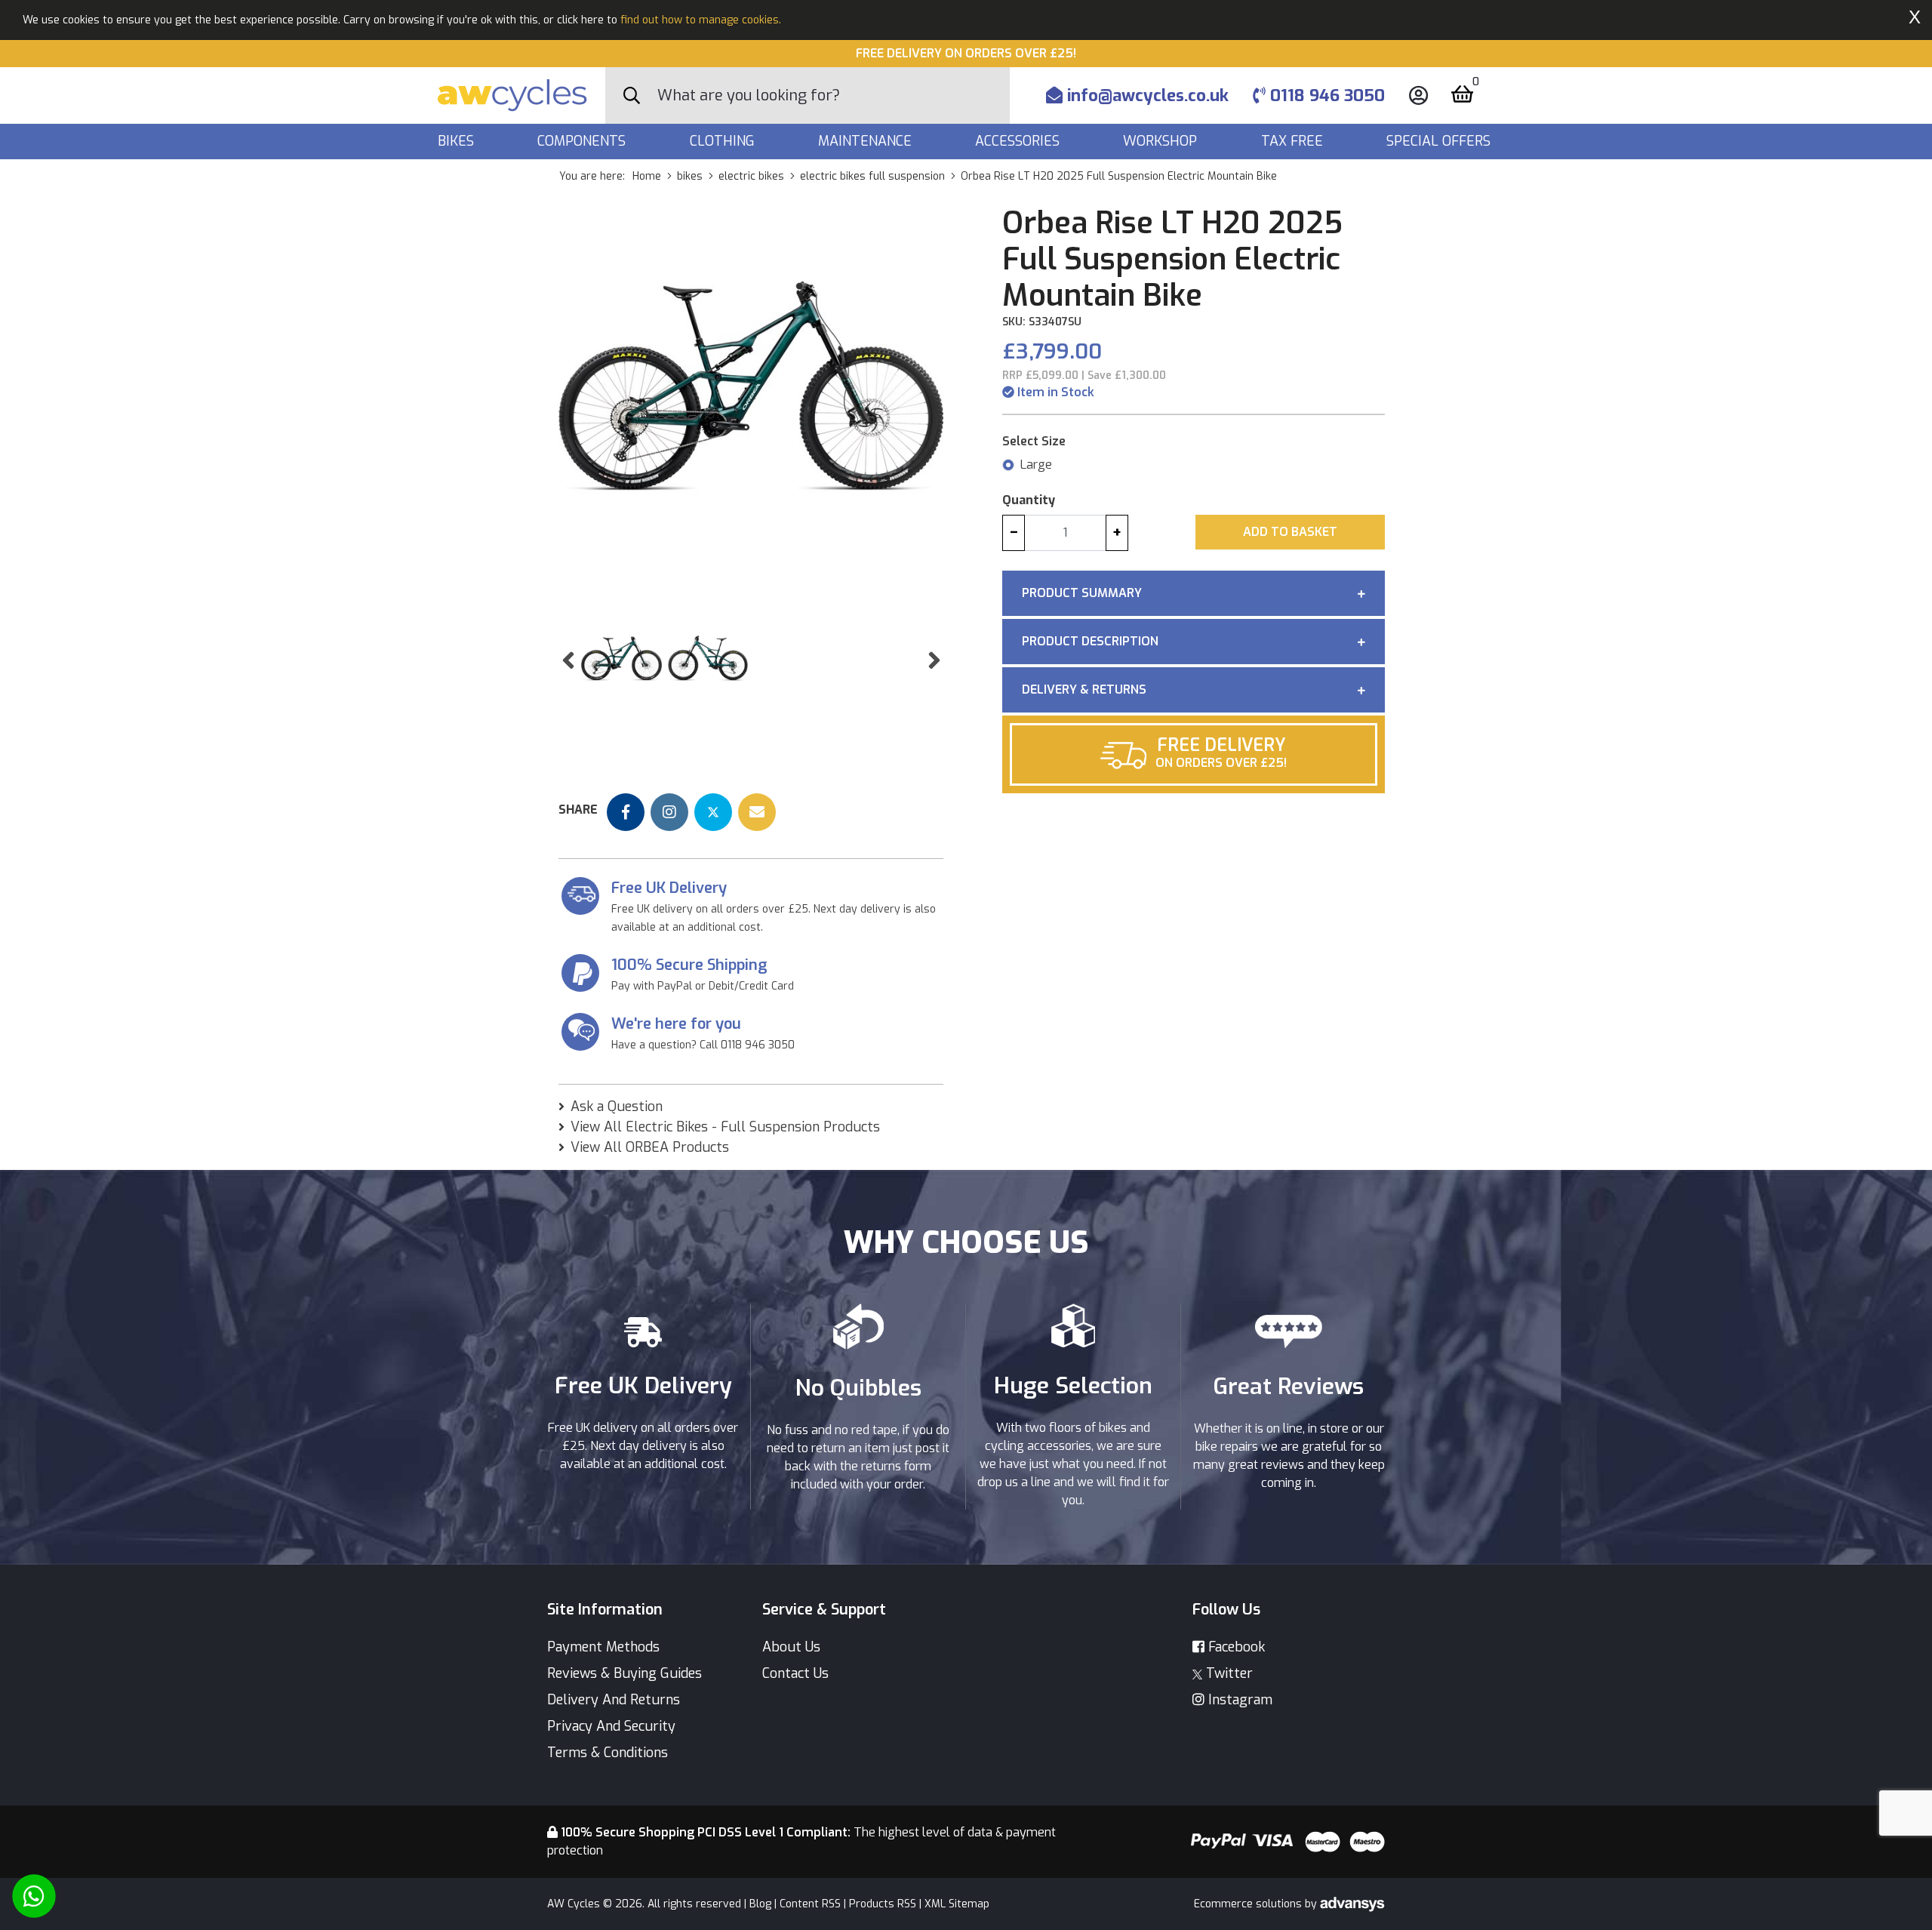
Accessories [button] (1019, 141)
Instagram (1238, 1700)
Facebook (1235, 1647)
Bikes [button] (458, 141)
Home (647, 176)
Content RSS (810, 1904)
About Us (791, 1647)
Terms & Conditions (608, 1753)
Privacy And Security (611, 1726)
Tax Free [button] (1294, 141)
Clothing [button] (724, 141)
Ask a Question (617, 1107)
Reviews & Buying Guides (625, 1673)
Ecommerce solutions (1249, 1904)
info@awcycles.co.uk (1146, 95)
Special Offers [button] (1440, 141)
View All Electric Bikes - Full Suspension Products (725, 1127)
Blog (760, 1904)
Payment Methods (603, 1647)
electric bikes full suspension (872, 176)
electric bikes (751, 176)
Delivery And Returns (614, 1700)
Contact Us (795, 1673)
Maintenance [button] (867, 141)
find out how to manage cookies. (701, 20)
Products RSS (883, 1904)
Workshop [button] (1162, 141)
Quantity (1029, 500)
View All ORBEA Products (650, 1147)
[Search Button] (632, 96)
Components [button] (583, 141)
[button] (568, 661)
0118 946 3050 (1325, 95)
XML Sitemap (957, 1904)
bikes (690, 176)
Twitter (1227, 1673)
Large (1036, 465)
